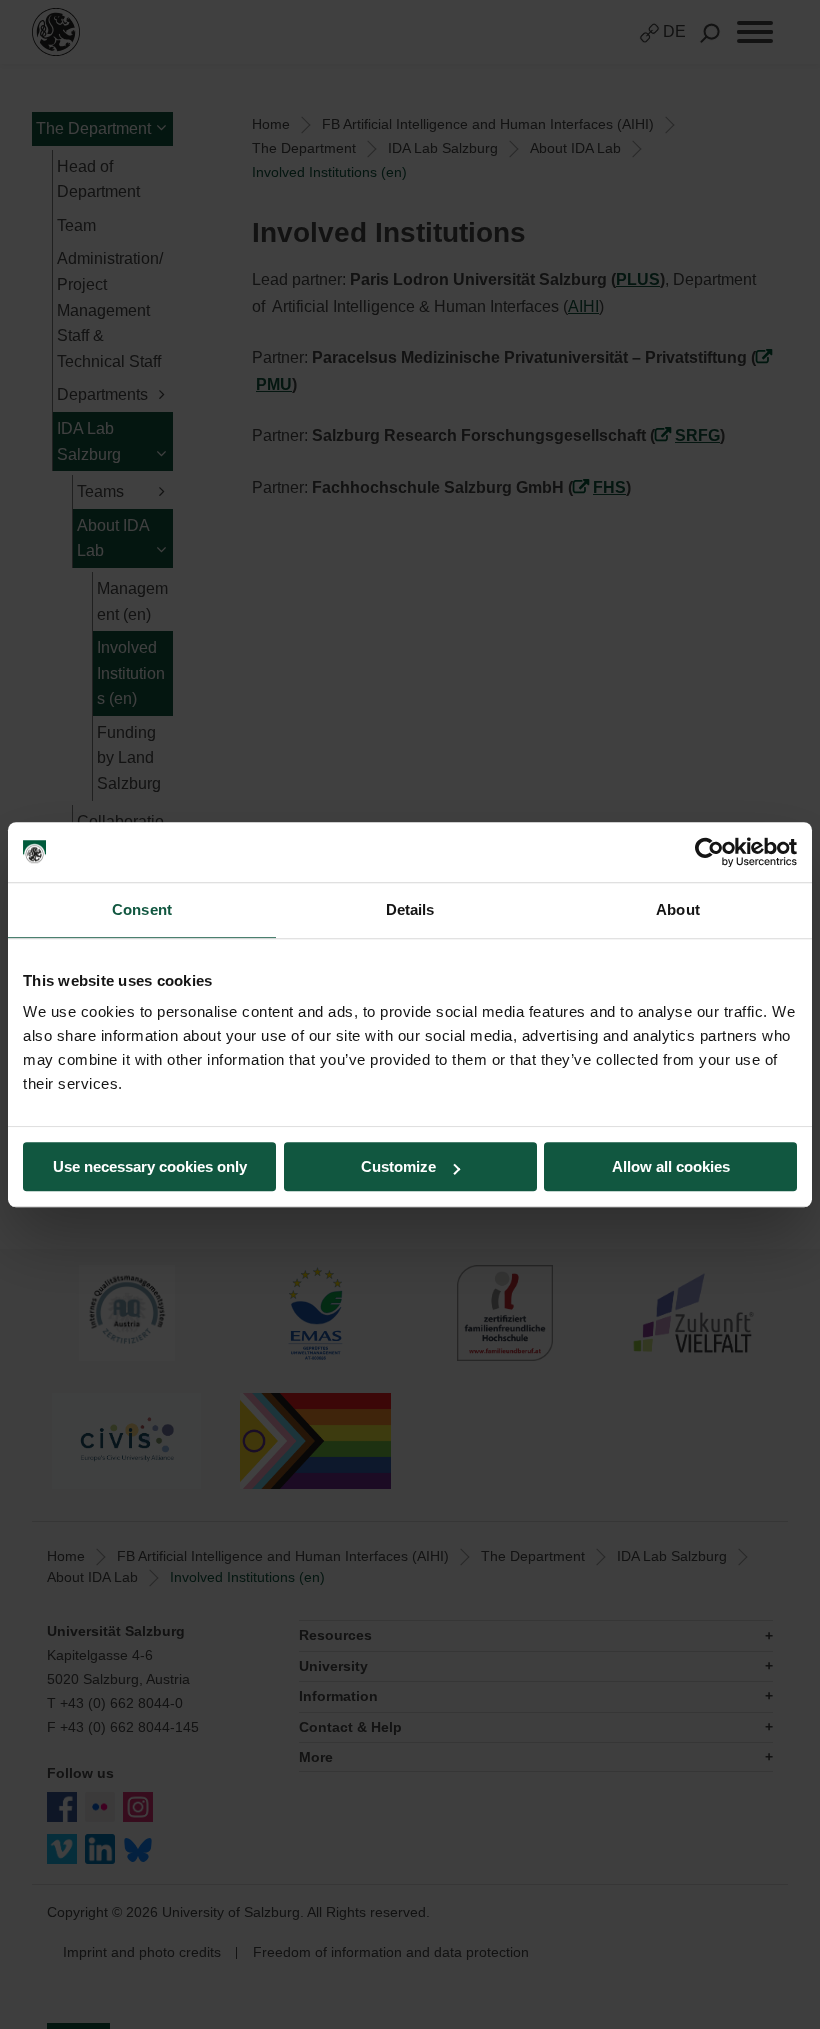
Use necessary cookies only (150, 1166)
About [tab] (678, 909)
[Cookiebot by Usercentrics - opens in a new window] (709, 852)
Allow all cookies (671, 1166)
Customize (398, 1166)
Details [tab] (410, 909)
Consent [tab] (142, 909)
